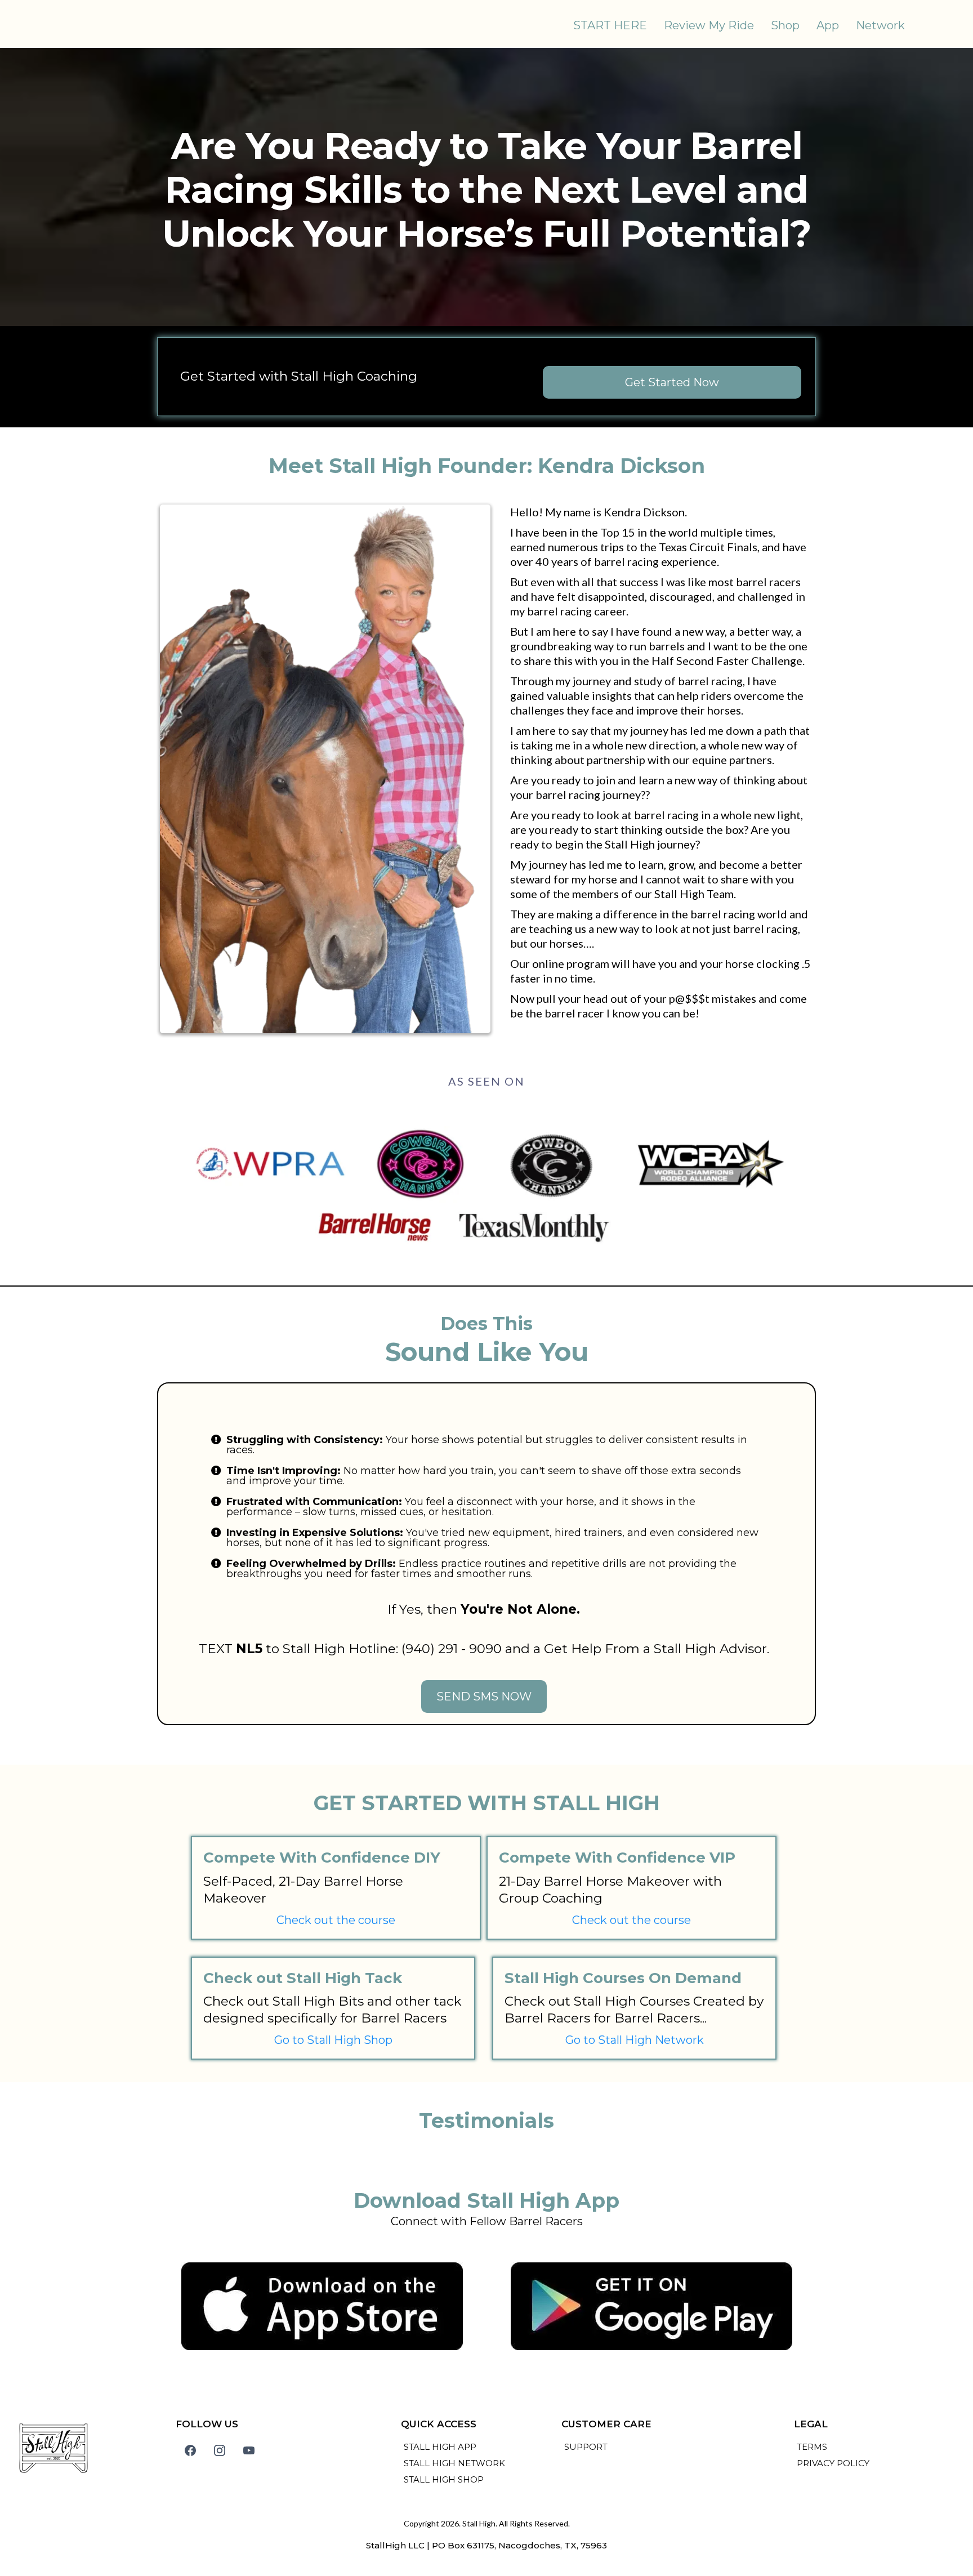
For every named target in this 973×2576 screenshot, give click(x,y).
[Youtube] (249, 2450)
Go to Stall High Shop (333, 2040)
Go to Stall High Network (635, 2040)
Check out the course (336, 1920)
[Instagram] (220, 2450)
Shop (785, 25)
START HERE (610, 25)
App (828, 25)
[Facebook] (190, 2450)
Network (880, 25)
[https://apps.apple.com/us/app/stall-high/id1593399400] (322, 2306)
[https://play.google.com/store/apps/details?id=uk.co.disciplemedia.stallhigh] (651, 2306)
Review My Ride (709, 25)
